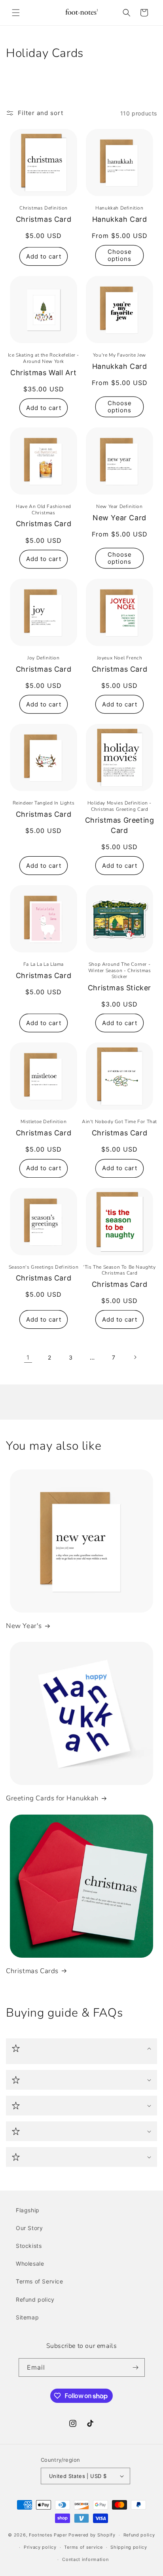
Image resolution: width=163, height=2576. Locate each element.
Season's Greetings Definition (44, 1267)
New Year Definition (119, 507)
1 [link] (28, 1357)
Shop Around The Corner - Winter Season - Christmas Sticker (120, 971)
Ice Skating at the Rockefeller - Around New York (44, 358)
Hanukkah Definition (119, 208)
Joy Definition (43, 658)
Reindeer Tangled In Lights (44, 803)
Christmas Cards (32, 1971)
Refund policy (35, 2299)
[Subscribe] (136, 2367)
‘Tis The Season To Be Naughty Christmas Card (119, 1270)
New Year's (24, 1626)
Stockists (29, 2246)
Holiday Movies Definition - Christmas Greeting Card (119, 806)
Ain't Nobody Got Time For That (119, 1122)
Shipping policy (129, 2547)
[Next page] (135, 1357)
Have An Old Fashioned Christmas (44, 510)
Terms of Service (40, 2281)
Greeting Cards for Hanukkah (52, 1798)
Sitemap (27, 2317)
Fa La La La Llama (44, 964)
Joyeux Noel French (120, 658)
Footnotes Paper (48, 2535)
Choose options (120, 255)
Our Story (29, 2228)
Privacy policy (40, 2547)
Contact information (85, 2559)
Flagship (28, 2210)
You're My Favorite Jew (119, 355)
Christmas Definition (44, 208)
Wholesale (30, 2263)
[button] (16, 13)
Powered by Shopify (92, 2535)
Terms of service (83, 2547)
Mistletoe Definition (44, 1122)
